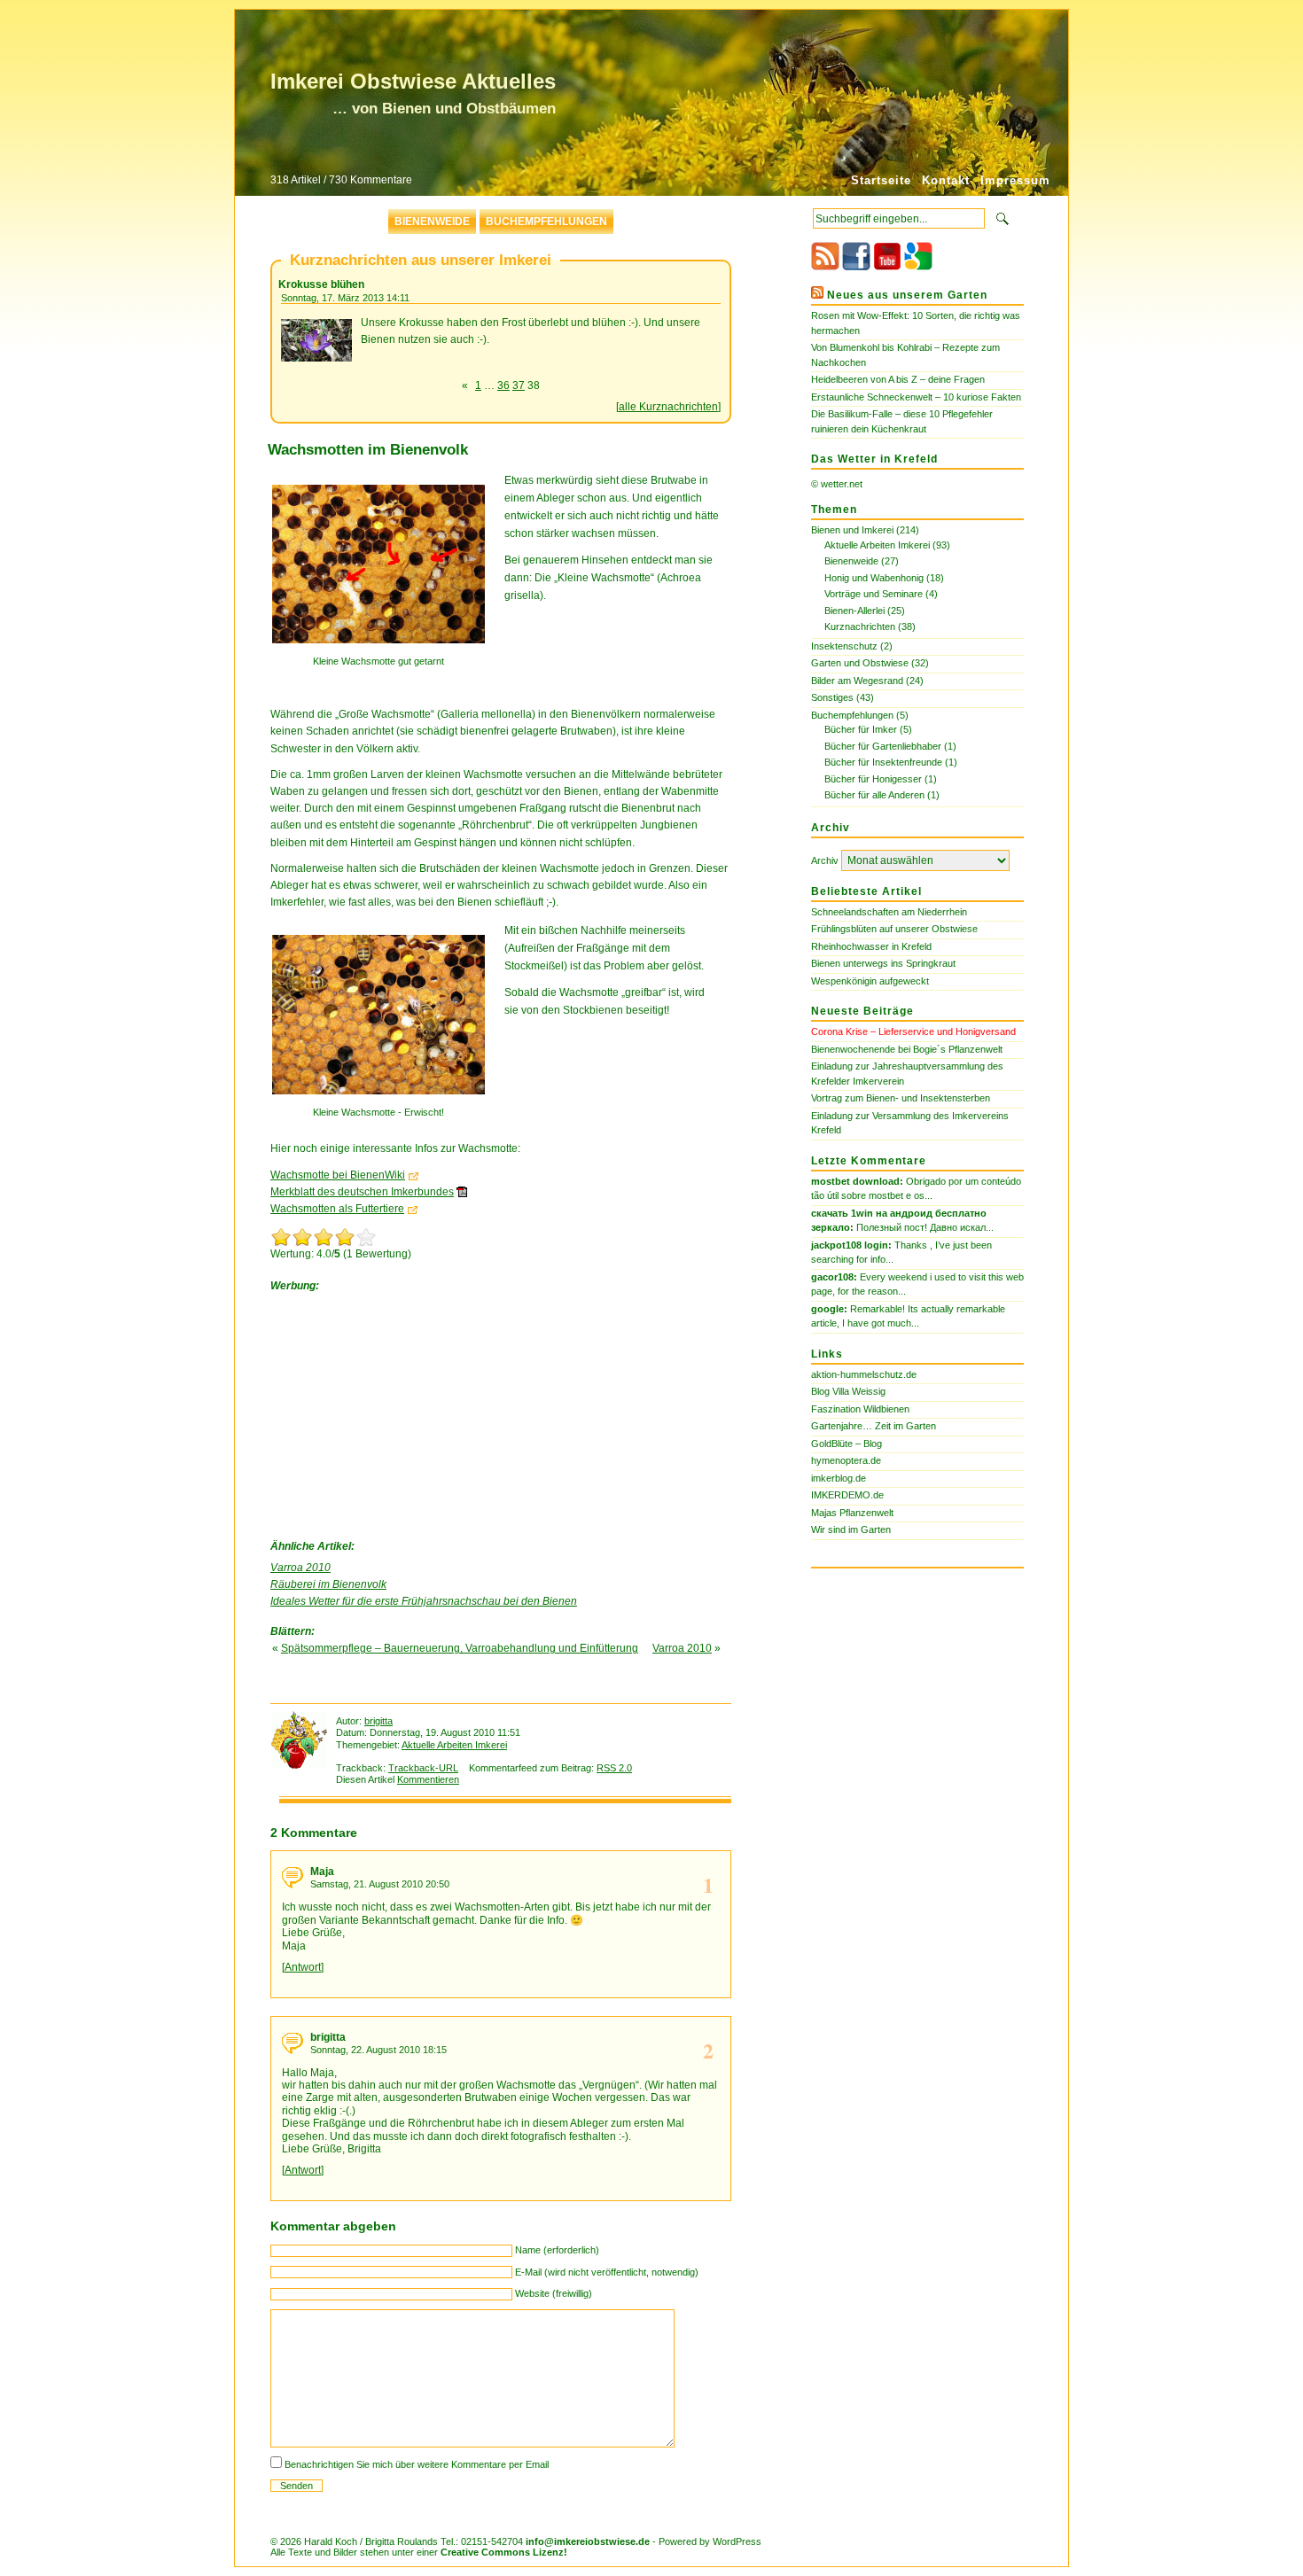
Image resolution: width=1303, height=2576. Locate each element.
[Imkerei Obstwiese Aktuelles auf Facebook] (856, 267)
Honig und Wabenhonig (874, 578)
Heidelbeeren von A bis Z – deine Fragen (898, 379)
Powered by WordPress (710, 2541)
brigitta (378, 1721)
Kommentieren (428, 1779)
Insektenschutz (844, 646)
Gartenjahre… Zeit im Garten (874, 1426)
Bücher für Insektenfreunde (883, 762)
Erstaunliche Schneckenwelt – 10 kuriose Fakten (916, 397)
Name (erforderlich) (557, 2250)
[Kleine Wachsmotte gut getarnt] (383, 649)
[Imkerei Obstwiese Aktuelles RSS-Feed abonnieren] (825, 267)
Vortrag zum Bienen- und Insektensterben (901, 1098)
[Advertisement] (403, 1412)
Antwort (303, 1967)
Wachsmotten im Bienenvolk (368, 450)
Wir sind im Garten (851, 1529)
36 (503, 385)
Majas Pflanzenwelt (852, 1513)
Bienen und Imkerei (852, 530)
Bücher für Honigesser (873, 779)
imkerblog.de (839, 1478)
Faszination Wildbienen (860, 1409)
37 (519, 385)
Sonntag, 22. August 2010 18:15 (378, 2050)
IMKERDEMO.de (847, 1495)
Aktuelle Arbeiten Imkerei (454, 1745)
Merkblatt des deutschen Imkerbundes (362, 1192)
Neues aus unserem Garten (907, 295)
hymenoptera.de (846, 1460)
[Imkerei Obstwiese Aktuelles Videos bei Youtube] (887, 267)
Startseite (881, 180)
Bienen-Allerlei (854, 611)
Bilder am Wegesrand (857, 681)
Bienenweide (432, 222)
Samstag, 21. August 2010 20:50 (380, 1884)
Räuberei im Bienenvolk (328, 1584)
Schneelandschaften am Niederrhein (889, 912)
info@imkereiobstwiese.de (588, 2541)
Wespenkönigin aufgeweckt (870, 981)
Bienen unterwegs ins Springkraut (883, 963)
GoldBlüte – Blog (847, 1444)
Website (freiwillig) (554, 2293)
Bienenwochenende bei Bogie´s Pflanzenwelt (907, 1049)
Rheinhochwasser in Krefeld (871, 946)
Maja (322, 1872)
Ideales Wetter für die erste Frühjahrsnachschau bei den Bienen (424, 1601)
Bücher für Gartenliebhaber (883, 746)
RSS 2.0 (614, 1768)
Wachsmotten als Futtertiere (337, 1209)
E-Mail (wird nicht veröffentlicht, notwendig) (607, 2272)
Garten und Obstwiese (860, 663)
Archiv (825, 860)
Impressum (1015, 180)
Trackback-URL (423, 1768)
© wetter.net (837, 484)
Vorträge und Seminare (874, 594)
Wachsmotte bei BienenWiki (338, 1175)
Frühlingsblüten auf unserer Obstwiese (894, 929)
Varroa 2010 (300, 1568)
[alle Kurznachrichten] (668, 407)
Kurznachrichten (860, 626)
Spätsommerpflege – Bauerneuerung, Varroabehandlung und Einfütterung (460, 1648)
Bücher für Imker (861, 729)
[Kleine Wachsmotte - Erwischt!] (383, 1100)
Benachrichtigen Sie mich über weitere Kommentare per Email (417, 2464)
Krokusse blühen (321, 284)
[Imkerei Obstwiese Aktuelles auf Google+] (918, 267)
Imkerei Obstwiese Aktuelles (413, 81)
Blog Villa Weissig (848, 1391)
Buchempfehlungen (546, 222)
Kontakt (946, 180)
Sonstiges (832, 697)
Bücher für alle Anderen (874, 795)
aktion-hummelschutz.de (864, 1374)
